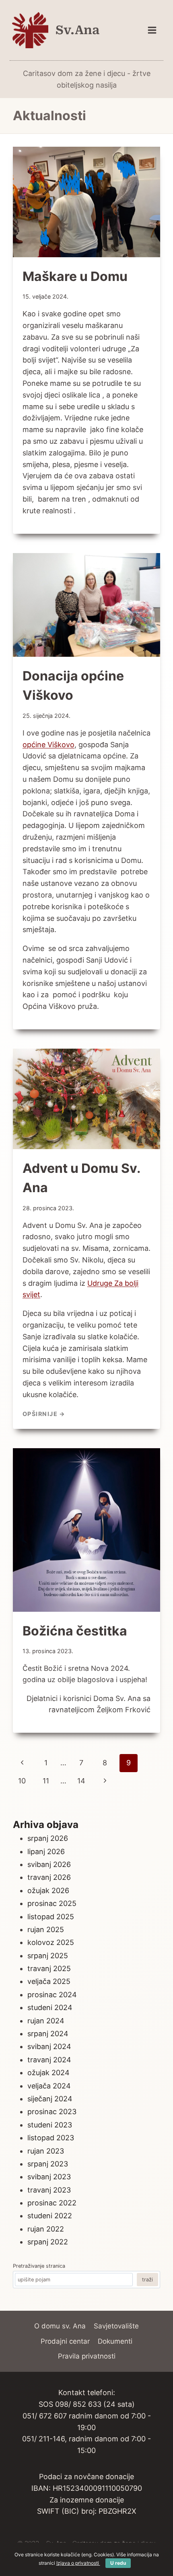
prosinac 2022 (52, 2203)
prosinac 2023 (52, 2112)
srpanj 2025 (48, 1956)
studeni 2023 (50, 2125)
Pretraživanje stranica (39, 2266)
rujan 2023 (46, 2151)
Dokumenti (115, 2341)
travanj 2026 (49, 1877)
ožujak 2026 (48, 1891)
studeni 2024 (50, 2007)
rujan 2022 (46, 2229)
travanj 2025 (49, 1968)
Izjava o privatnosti (78, 2563)
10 (22, 1781)
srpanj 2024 (48, 2034)
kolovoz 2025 (51, 1942)
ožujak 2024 (48, 2073)
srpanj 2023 (48, 2164)
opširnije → (44, 1414)
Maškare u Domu (75, 276)
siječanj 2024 (50, 2099)
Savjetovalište (116, 2326)
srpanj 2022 (48, 2242)
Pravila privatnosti (87, 2356)
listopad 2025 (51, 1917)
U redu (118, 2563)
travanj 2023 (49, 2190)
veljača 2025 (49, 1981)
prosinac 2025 (52, 1903)
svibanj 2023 (49, 2177)
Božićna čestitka (75, 1631)
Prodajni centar (65, 2341)
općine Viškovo (48, 745)
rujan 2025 (46, 1929)
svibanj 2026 (49, 1864)
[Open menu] (152, 30)
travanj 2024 (49, 2060)
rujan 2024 (46, 2021)
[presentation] (86, 202)
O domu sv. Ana (60, 2326)
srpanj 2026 (48, 1838)
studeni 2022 (50, 2216)
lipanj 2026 (46, 1852)
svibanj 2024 (49, 2046)
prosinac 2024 (52, 1995)
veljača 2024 (49, 2086)
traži (147, 2280)
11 (46, 1781)
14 (81, 1781)
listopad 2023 (51, 2138)
